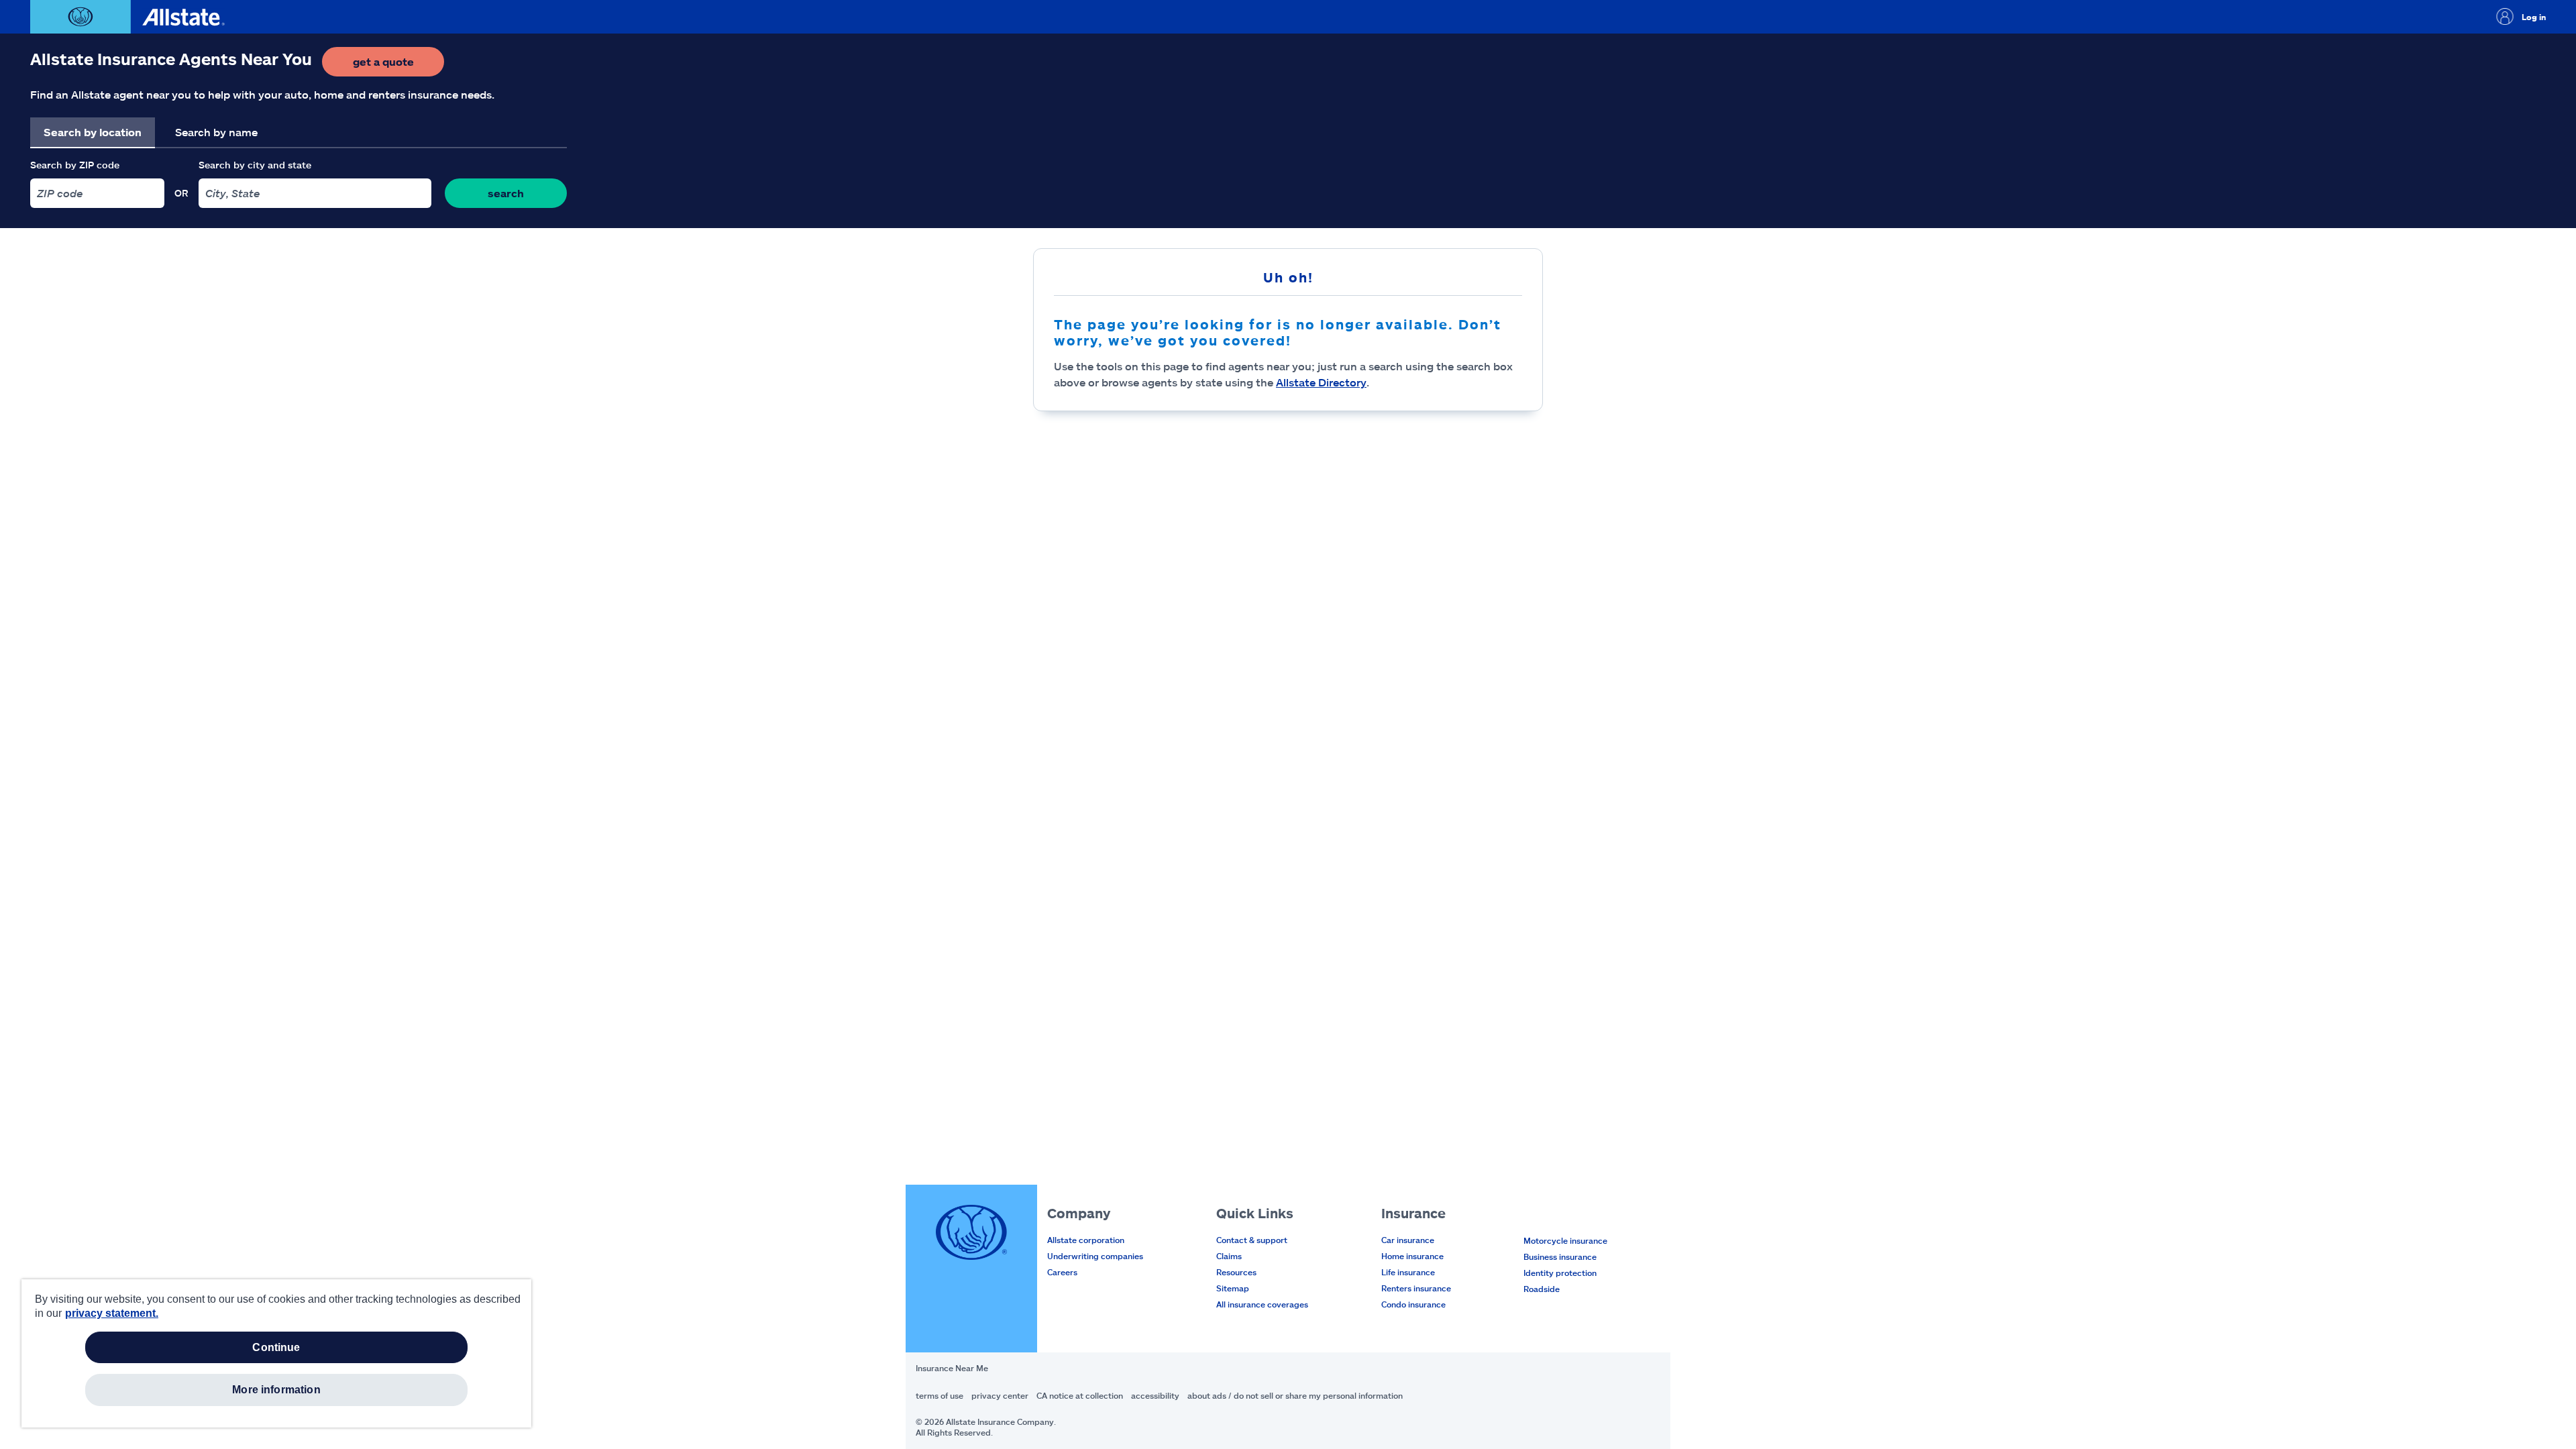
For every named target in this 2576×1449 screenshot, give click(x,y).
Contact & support (1252, 1240)
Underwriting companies (1095, 1256)
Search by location (93, 132)
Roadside (1542, 1289)
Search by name (216, 132)
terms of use (940, 1395)
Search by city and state (255, 165)
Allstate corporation (1086, 1240)
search (506, 193)
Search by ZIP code (75, 165)
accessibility (1155, 1395)
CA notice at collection (1080, 1395)
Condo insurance (1413, 1304)
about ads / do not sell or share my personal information (1295, 1395)
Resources (1236, 1272)
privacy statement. (112, 1313)
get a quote (398, 65)
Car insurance (1408, 1240)
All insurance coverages (1262, 1304)
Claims (1229, 1256)
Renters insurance (1416, 1288)
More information (276, 1390)
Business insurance (1560, 1256)
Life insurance (1408, 1272)
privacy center (1000, 1395)
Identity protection (1560, 1273)
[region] (276, 1353)
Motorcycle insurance (1565, 1240)
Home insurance (1412, 1256)
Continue (276, 1347)
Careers (1062, 1272)
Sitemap (1233, 1288)
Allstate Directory (1321, 382)
